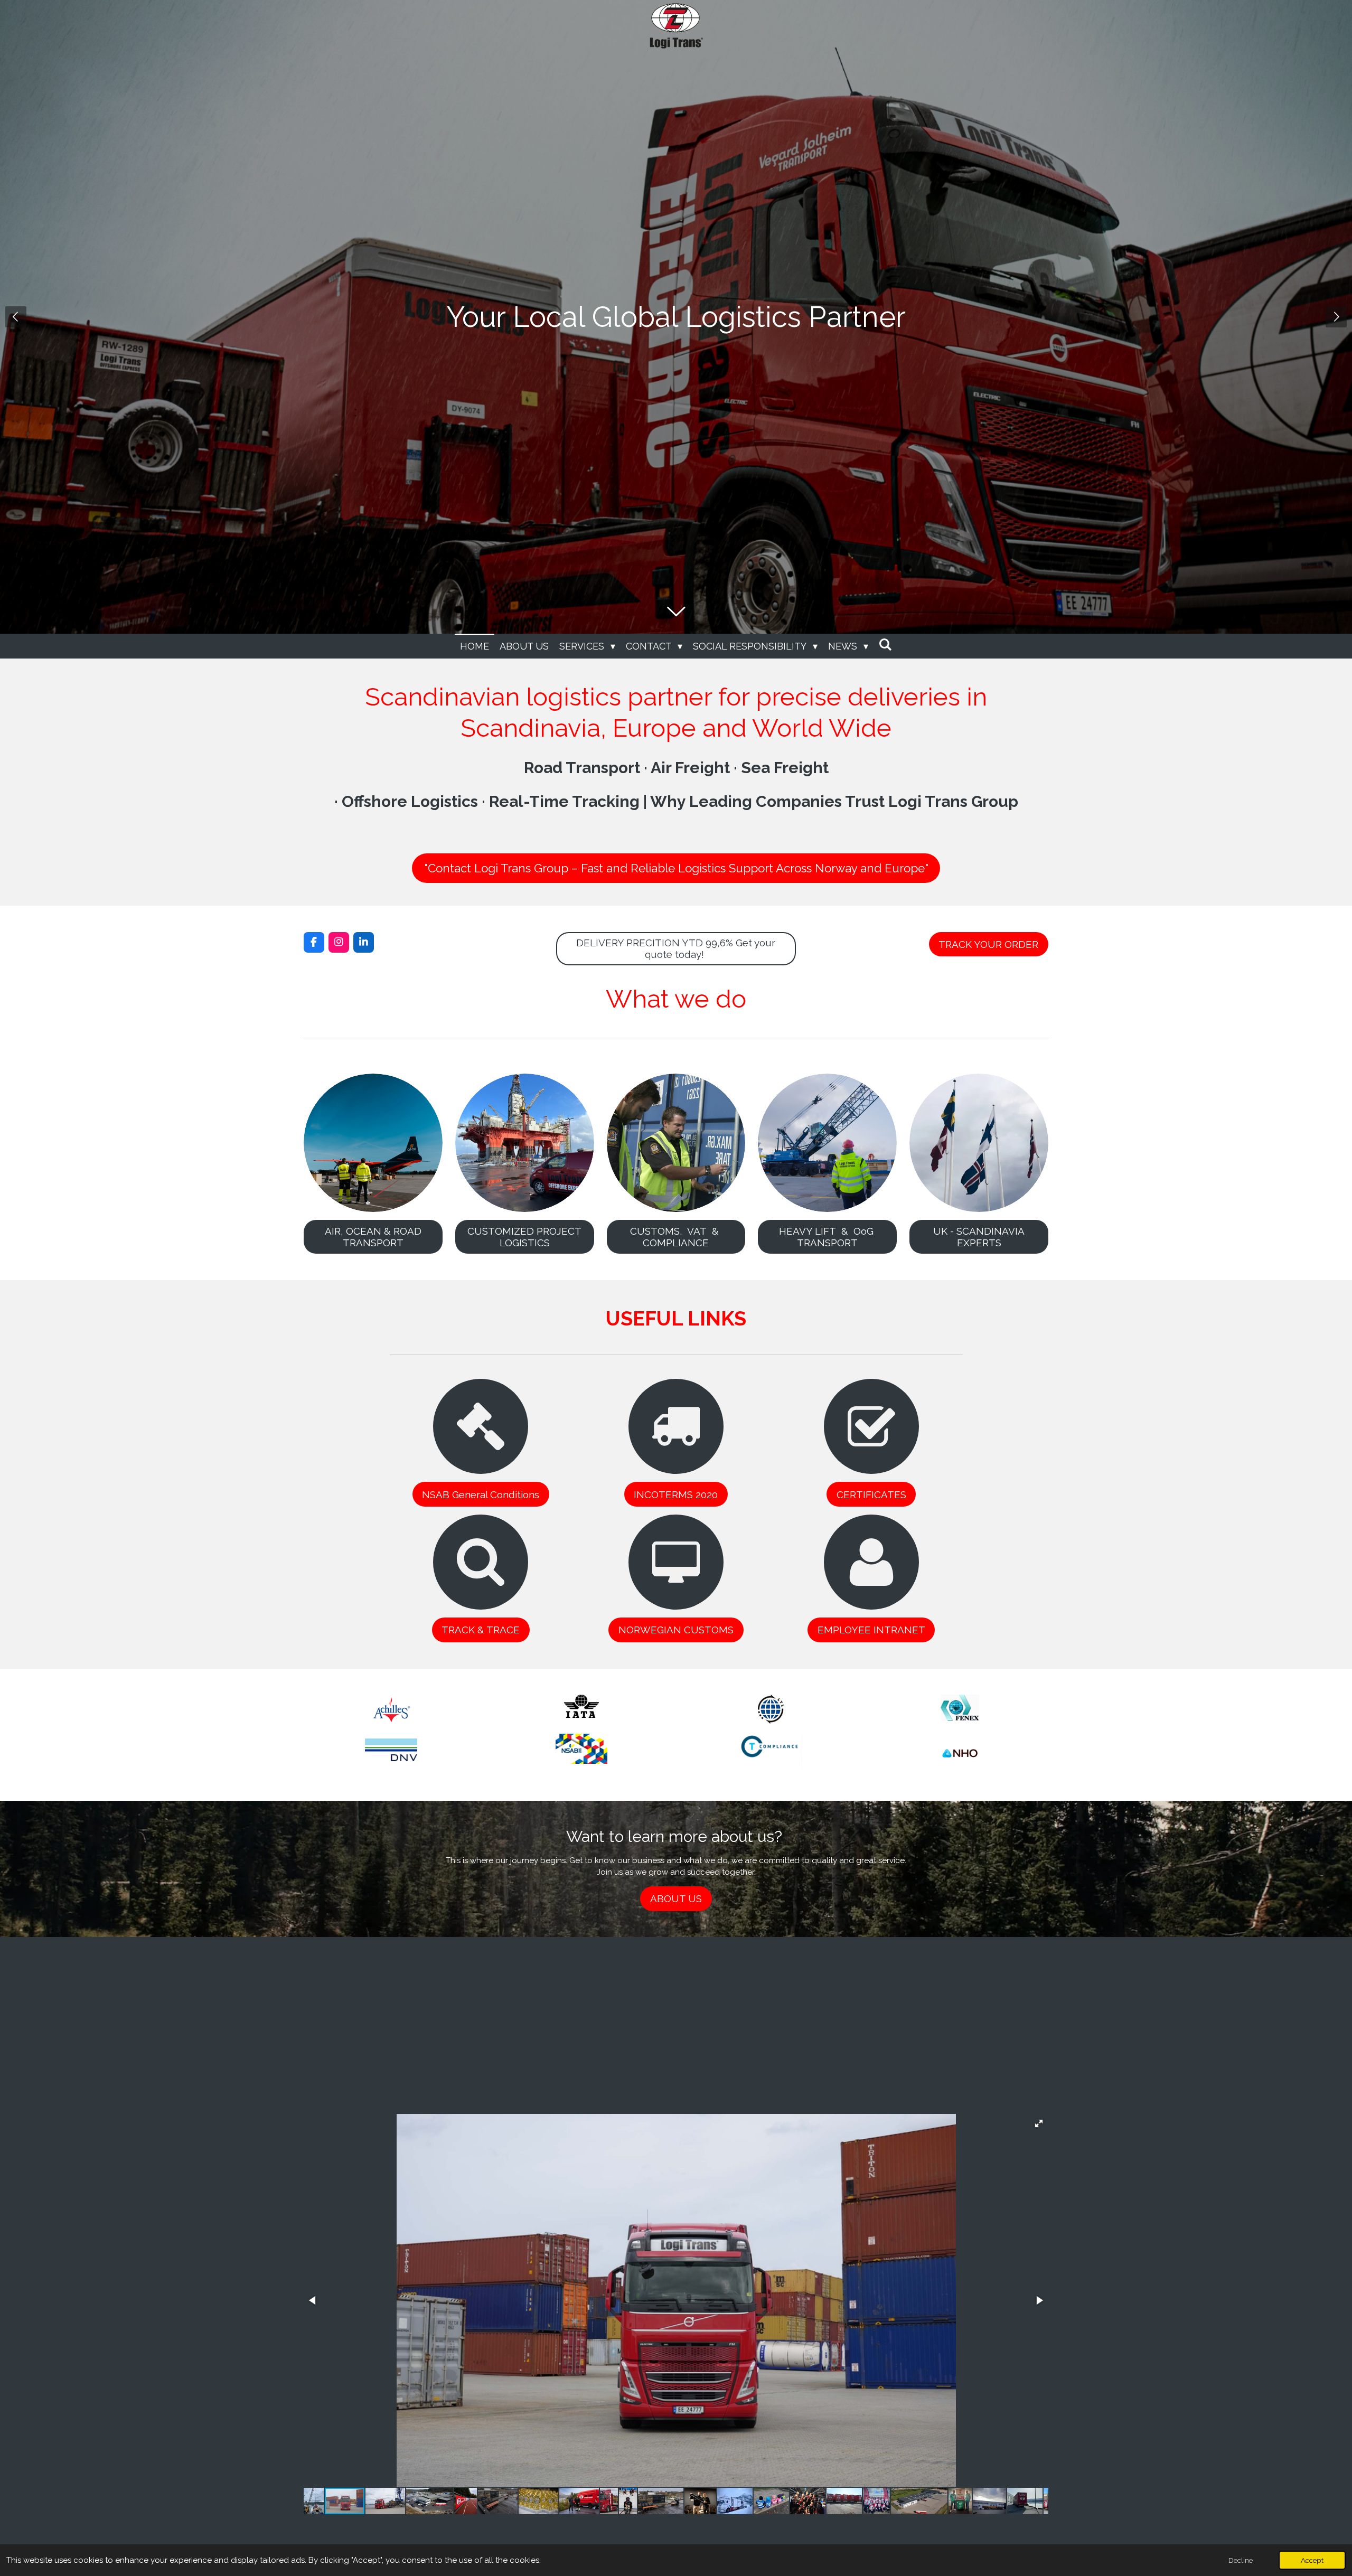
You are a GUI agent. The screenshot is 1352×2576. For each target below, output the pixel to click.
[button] (1039, 2123)
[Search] (885, 645)
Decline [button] (1241, 2560)
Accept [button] (1312, 2560)
